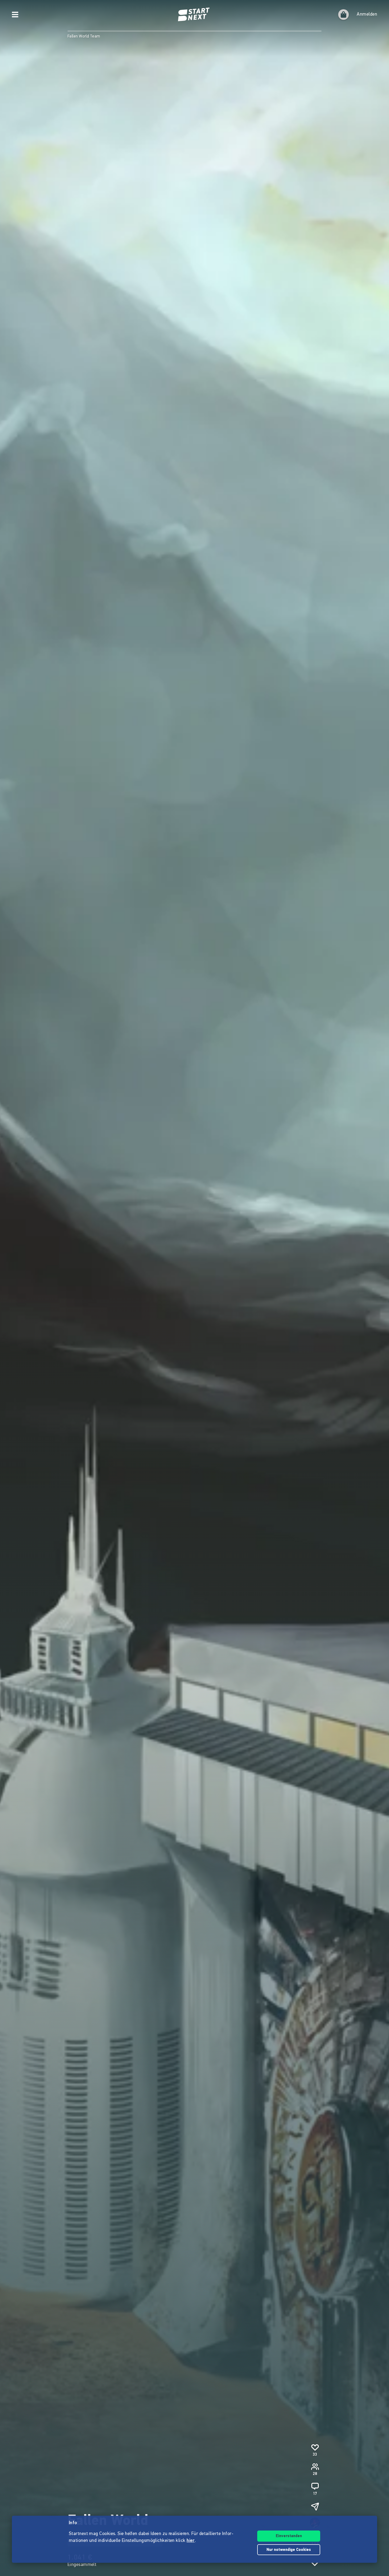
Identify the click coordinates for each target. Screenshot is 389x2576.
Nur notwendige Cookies (289, 2550)
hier (191, 2541)
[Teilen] (315, 2506)
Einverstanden (289, 2536)
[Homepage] (195, 15)
